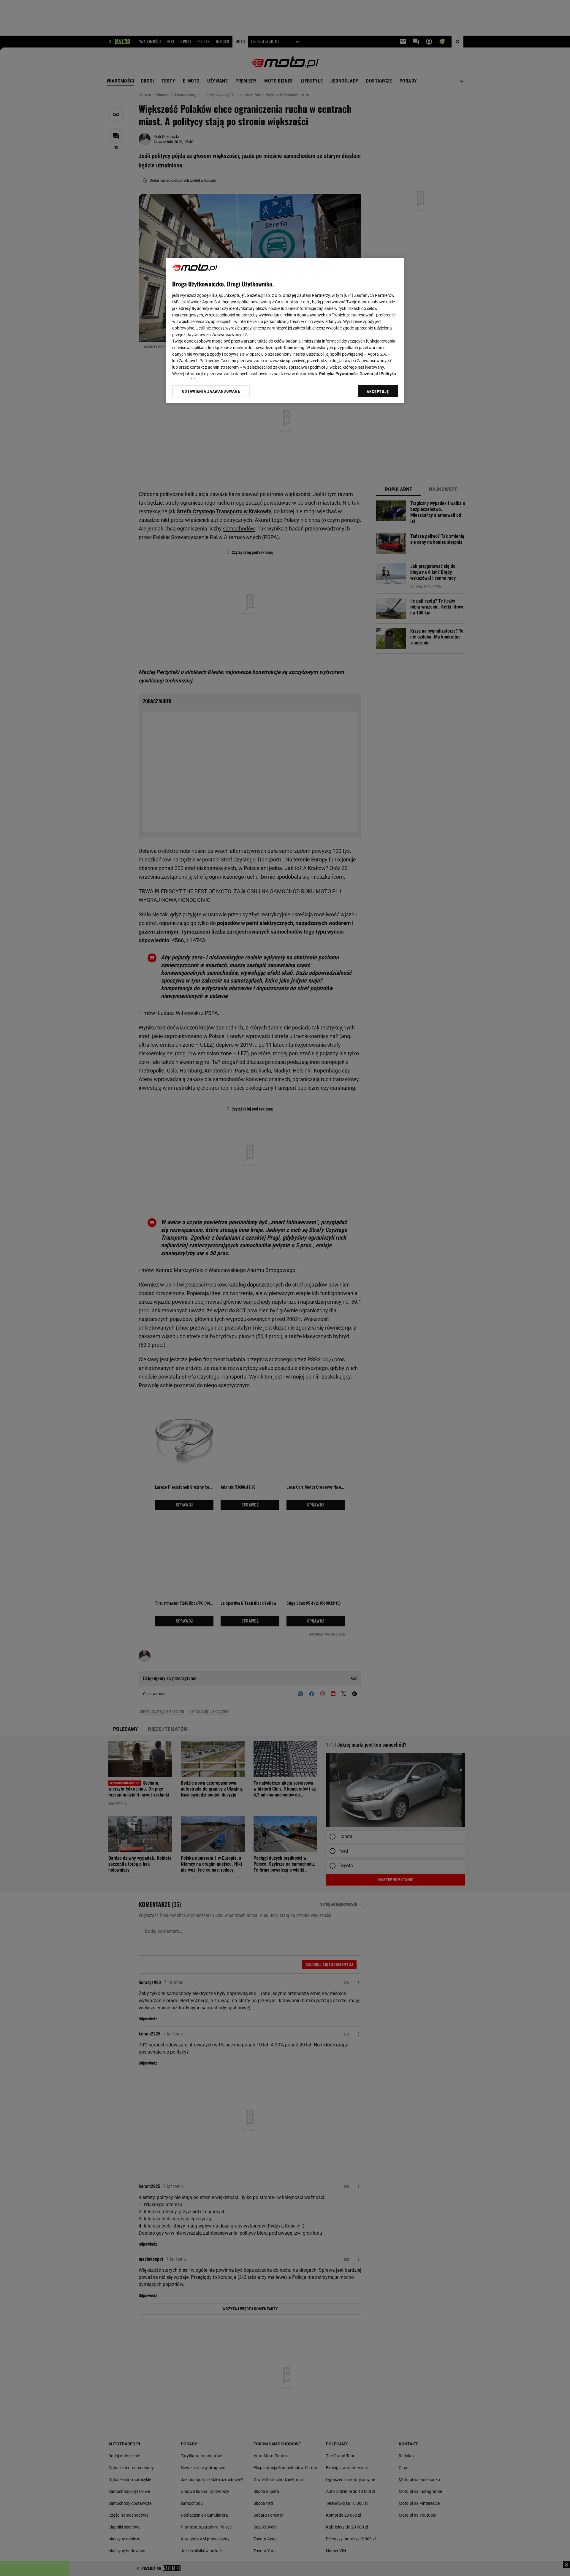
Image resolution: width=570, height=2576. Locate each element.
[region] (285, 330)
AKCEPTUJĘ (378, 392)
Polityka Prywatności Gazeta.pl (349, 374)
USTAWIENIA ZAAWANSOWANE (211, 391)
